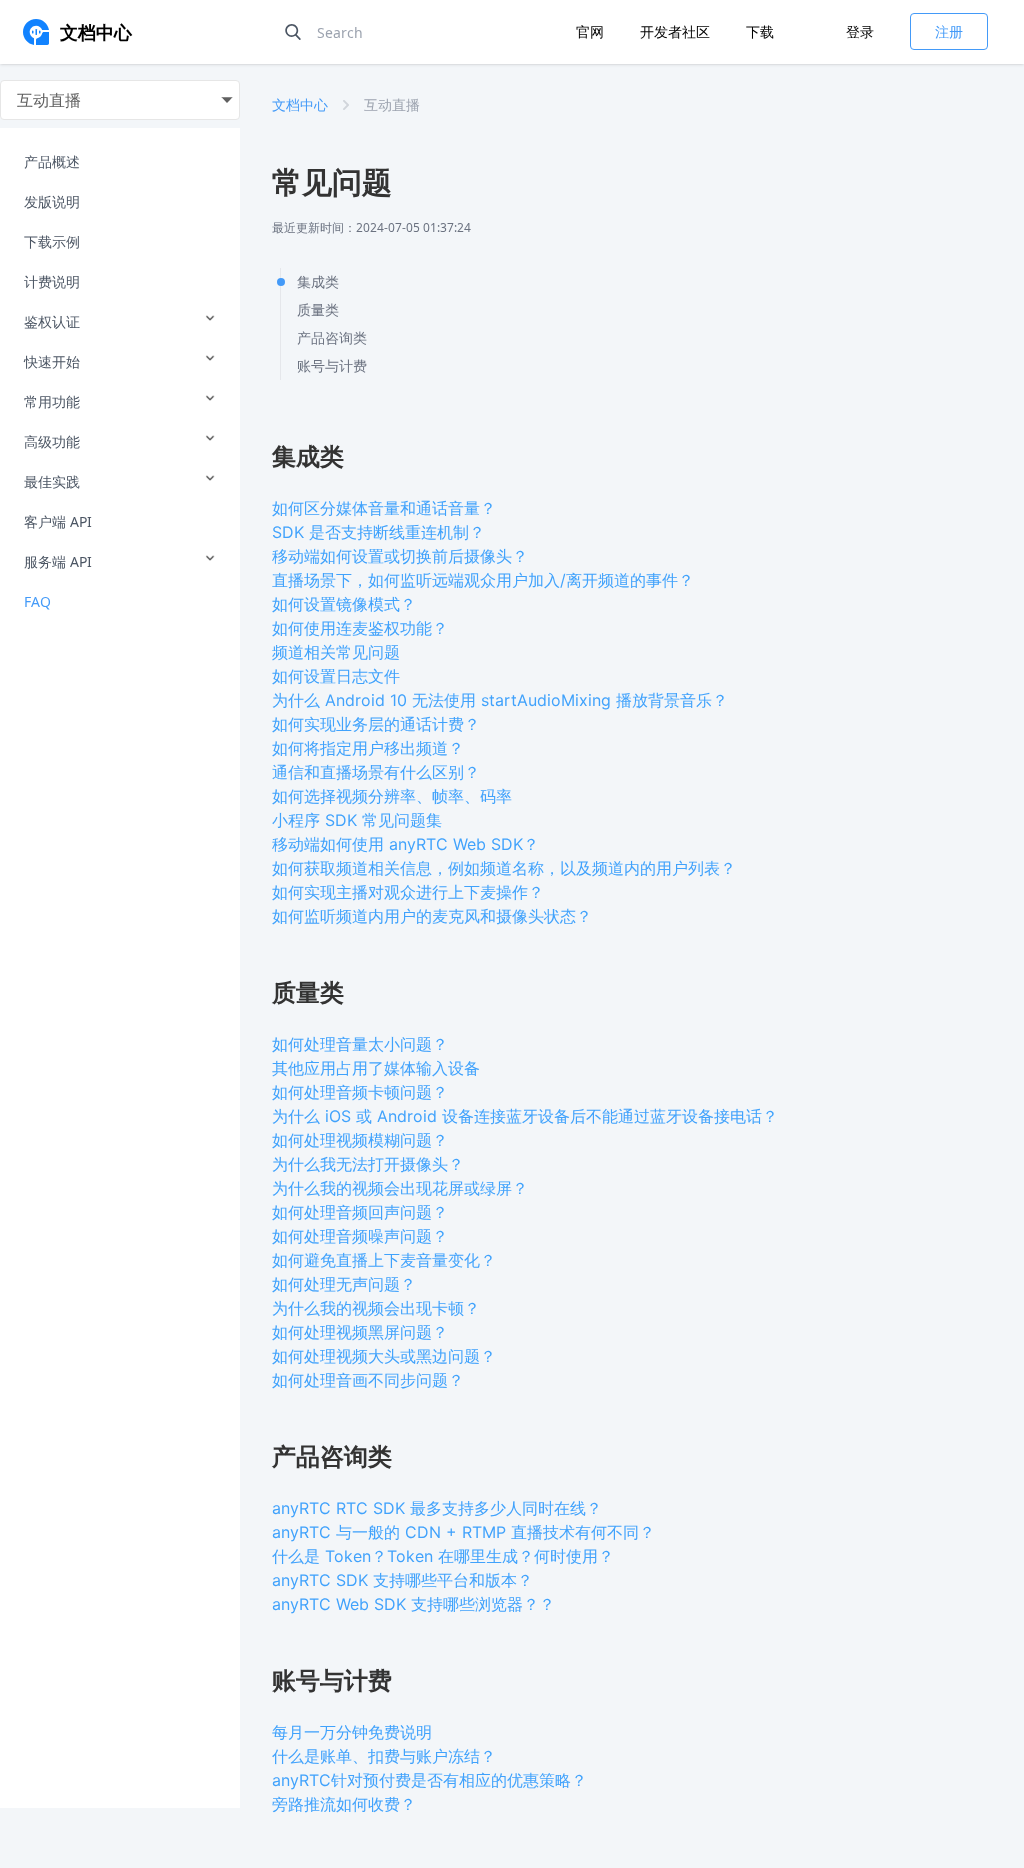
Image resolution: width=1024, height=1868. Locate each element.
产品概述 (52, 161)
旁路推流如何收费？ (344, 1804)
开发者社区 (677, 31)
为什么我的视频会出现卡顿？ (376, 1308)
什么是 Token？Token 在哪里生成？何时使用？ (443, 1556)
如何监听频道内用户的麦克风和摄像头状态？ (432, 916)
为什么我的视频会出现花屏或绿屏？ (400, 1188)
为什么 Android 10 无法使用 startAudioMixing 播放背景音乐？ (500, 700)
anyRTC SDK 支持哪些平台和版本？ (402, 1580)
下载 (760, 31)
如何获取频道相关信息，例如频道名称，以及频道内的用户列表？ (504, 868)
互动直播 (392, 104)
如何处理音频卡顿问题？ (360, 1092)
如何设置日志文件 (336, 676)
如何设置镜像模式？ (344, 604)
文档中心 (300, 104)
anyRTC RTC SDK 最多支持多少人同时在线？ (437, 1508)
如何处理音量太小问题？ (360, 1044)
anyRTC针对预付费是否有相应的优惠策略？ (429, 1780)
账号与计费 (332, 365)
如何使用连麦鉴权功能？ (360, 628)
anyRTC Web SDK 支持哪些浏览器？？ (413, 1604)
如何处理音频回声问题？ (360, 1212)
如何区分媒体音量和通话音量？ (384, 508)
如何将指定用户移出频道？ (368, 748)
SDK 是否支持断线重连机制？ (378, 532)
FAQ (37, 601)
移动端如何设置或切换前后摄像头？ (400, 556)
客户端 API (58, 521)
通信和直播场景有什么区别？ (376, 772)
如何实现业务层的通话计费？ (376, 724)
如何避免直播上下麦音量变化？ (384, 1260)
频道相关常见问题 (336, 652)
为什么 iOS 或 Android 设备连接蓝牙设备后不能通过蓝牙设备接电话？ (525, 1116)
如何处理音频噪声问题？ (360, 1236)
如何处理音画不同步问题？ (368, 1380)
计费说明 (52, 281)
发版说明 (52, 201)
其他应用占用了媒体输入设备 (376, 1068)
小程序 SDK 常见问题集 (357, 820)
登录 (860, 31)
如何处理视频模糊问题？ (360, 1140)
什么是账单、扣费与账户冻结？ (384, 1756)
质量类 (318, 309)
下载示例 (52, 241)
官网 (592, 31)
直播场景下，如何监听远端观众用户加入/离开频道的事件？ (483, 580)
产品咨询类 (332, 337)
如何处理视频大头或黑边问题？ (384, 1356)
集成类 (318, 281)
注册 (949, 31)
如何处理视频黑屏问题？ (360, 1332)
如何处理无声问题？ (344, 1284)
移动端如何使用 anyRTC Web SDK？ (405, 844)
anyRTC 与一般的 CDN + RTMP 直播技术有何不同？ (463, 1532)
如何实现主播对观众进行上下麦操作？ (408, 892)
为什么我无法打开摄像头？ (368, 1164)
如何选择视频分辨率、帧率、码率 (392, 796)
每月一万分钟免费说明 (352, 1732)
